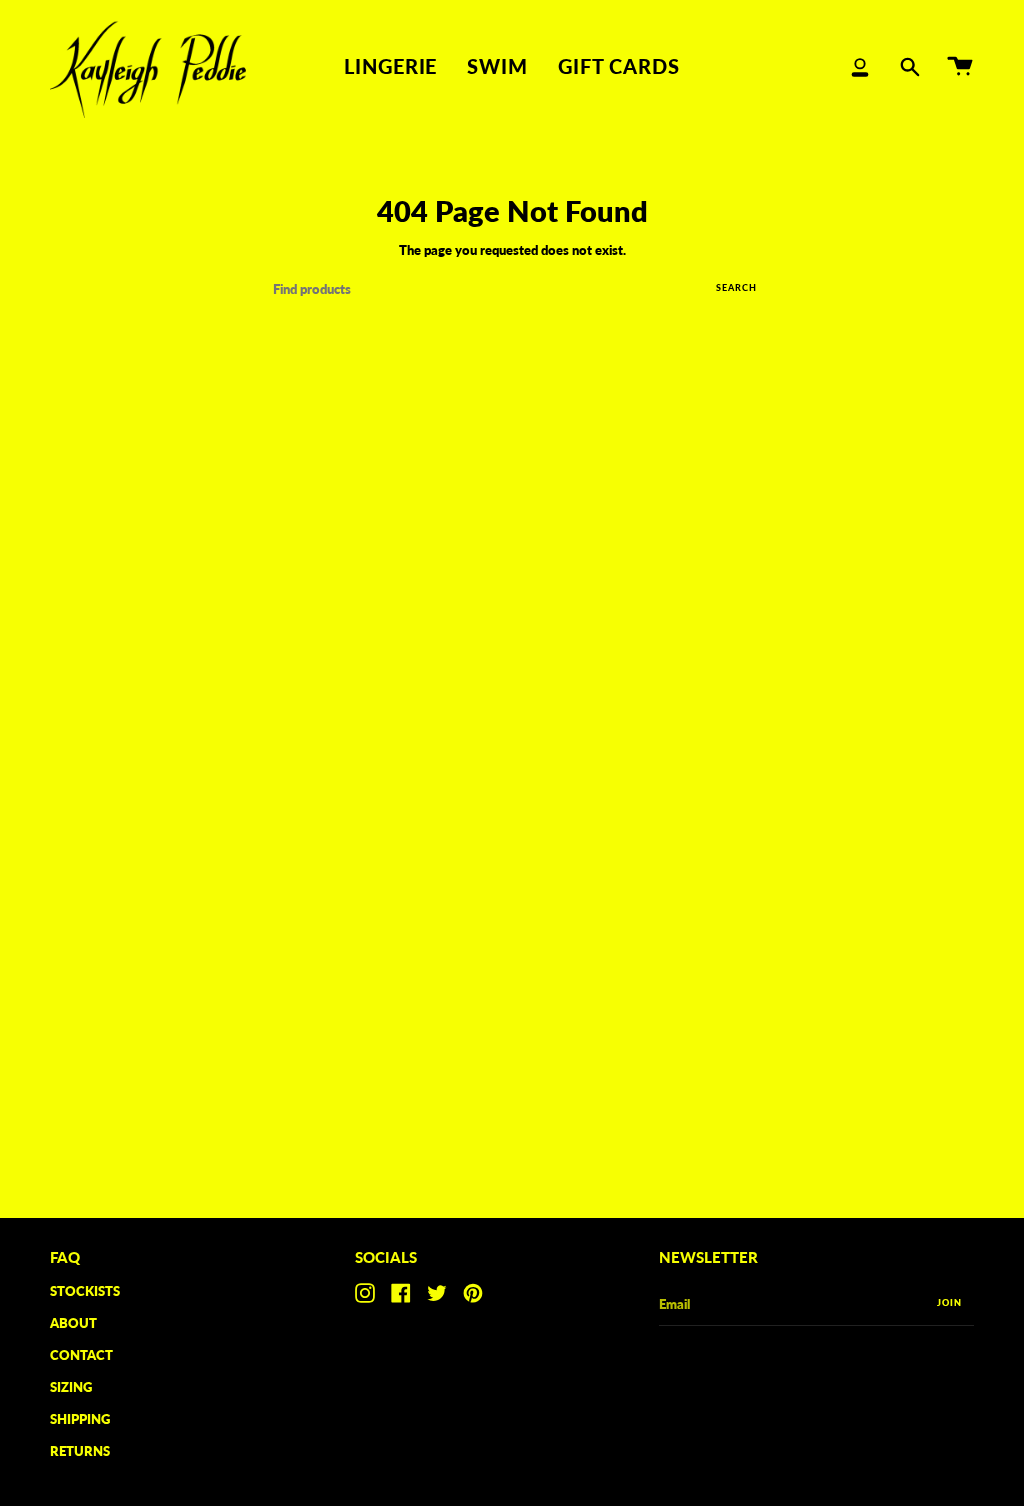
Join (949, 1302)
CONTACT (81, 1355)
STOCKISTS (85, 1291)
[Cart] (960, 66)
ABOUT (73, 1323)
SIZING (71, 1387)
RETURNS (80, 1451)
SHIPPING (80, 1419)
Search (736, 287)
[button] (390, 66)
